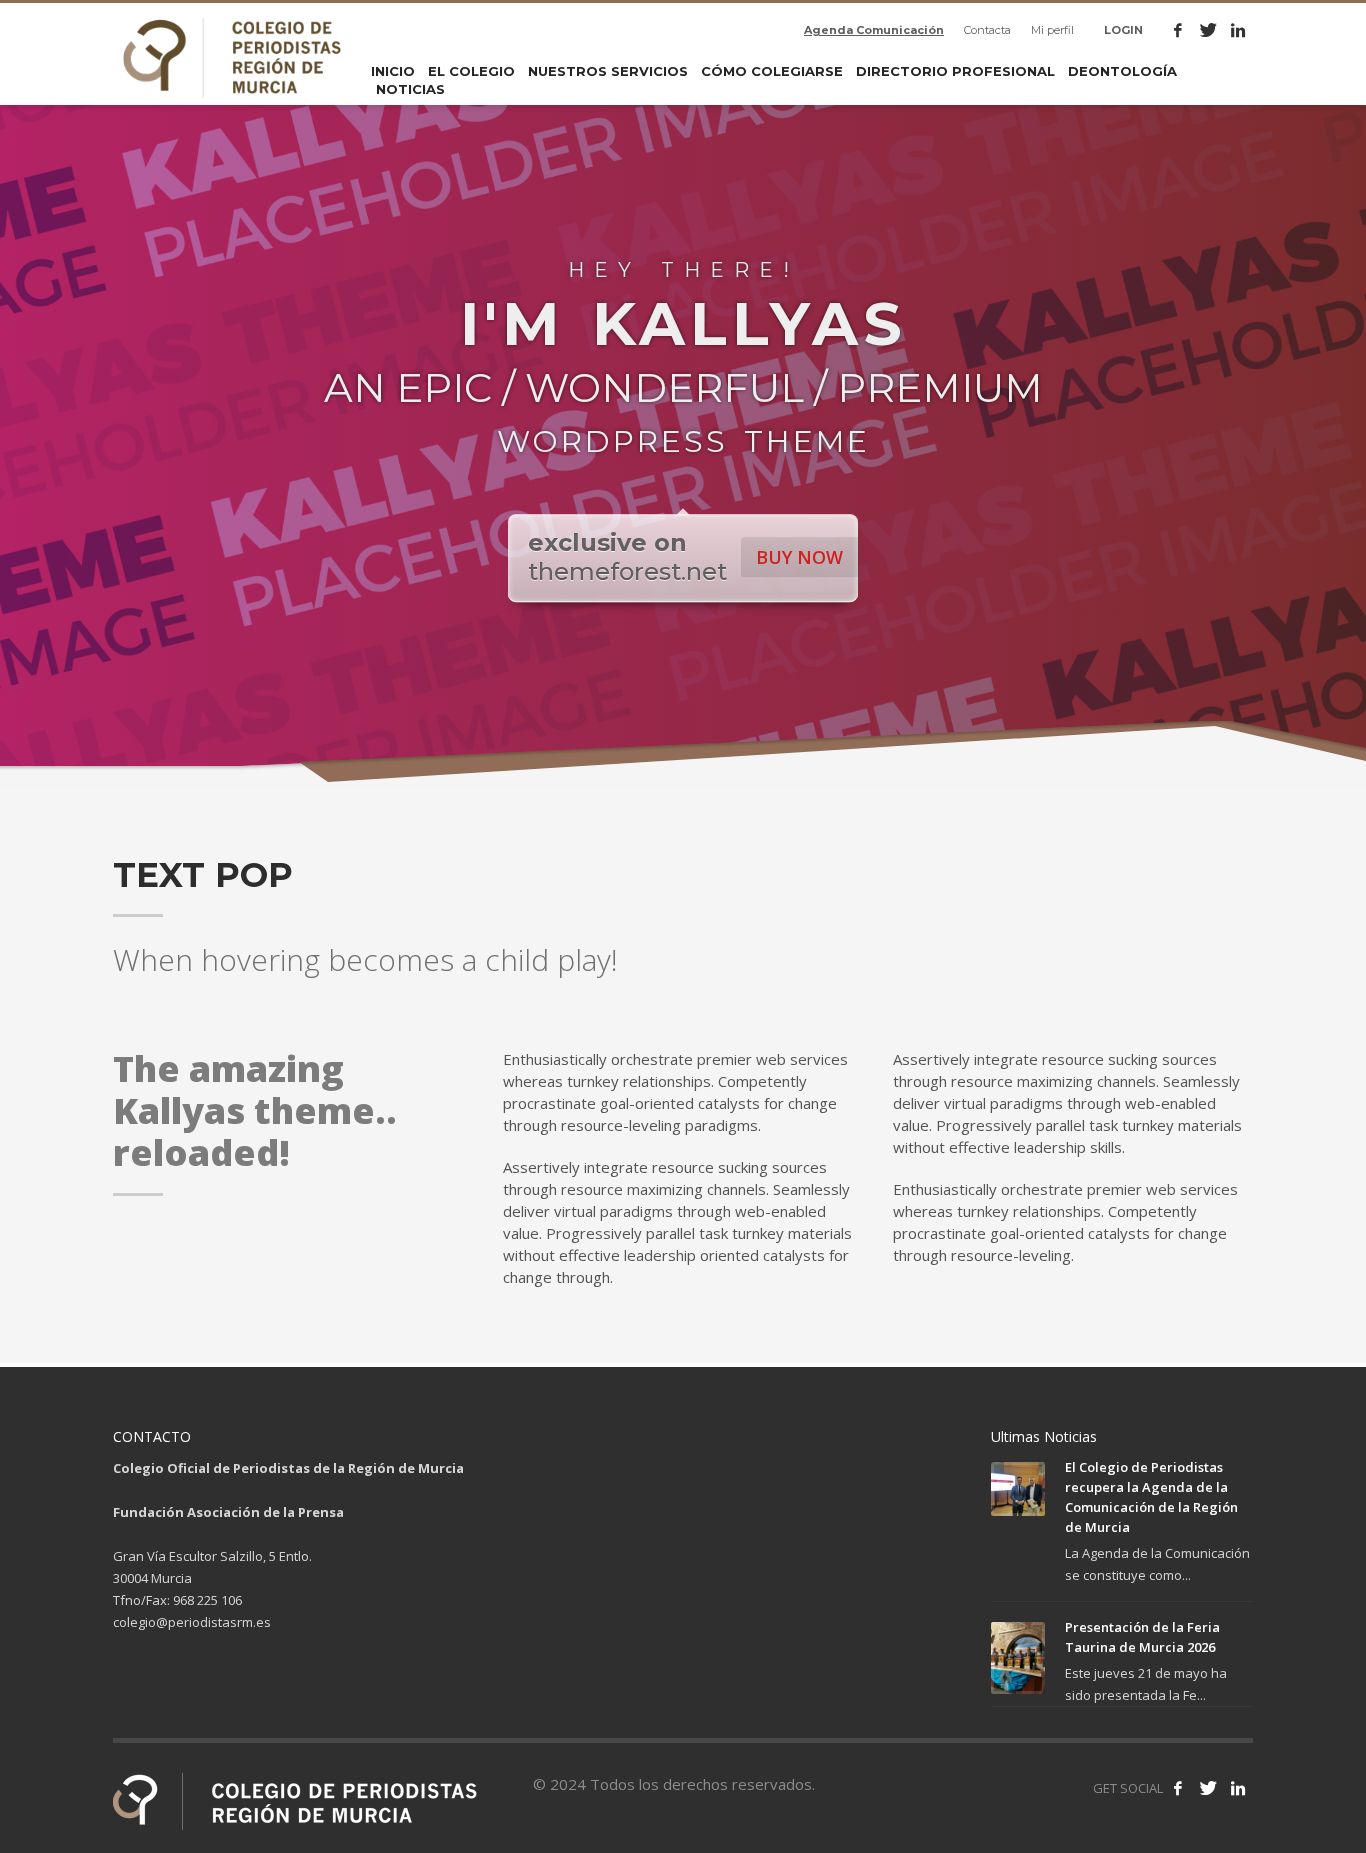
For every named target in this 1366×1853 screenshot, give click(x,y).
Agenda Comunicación (874, 30)
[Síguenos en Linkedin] (1238, 1788)
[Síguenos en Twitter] (1208, 1788)
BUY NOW (799, 557)
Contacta (987, 30)
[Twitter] (1208, 30)
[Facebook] (1178, 30)
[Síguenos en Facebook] (1178, 1788)
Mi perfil (1052, 30)
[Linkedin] (1238, 30)
